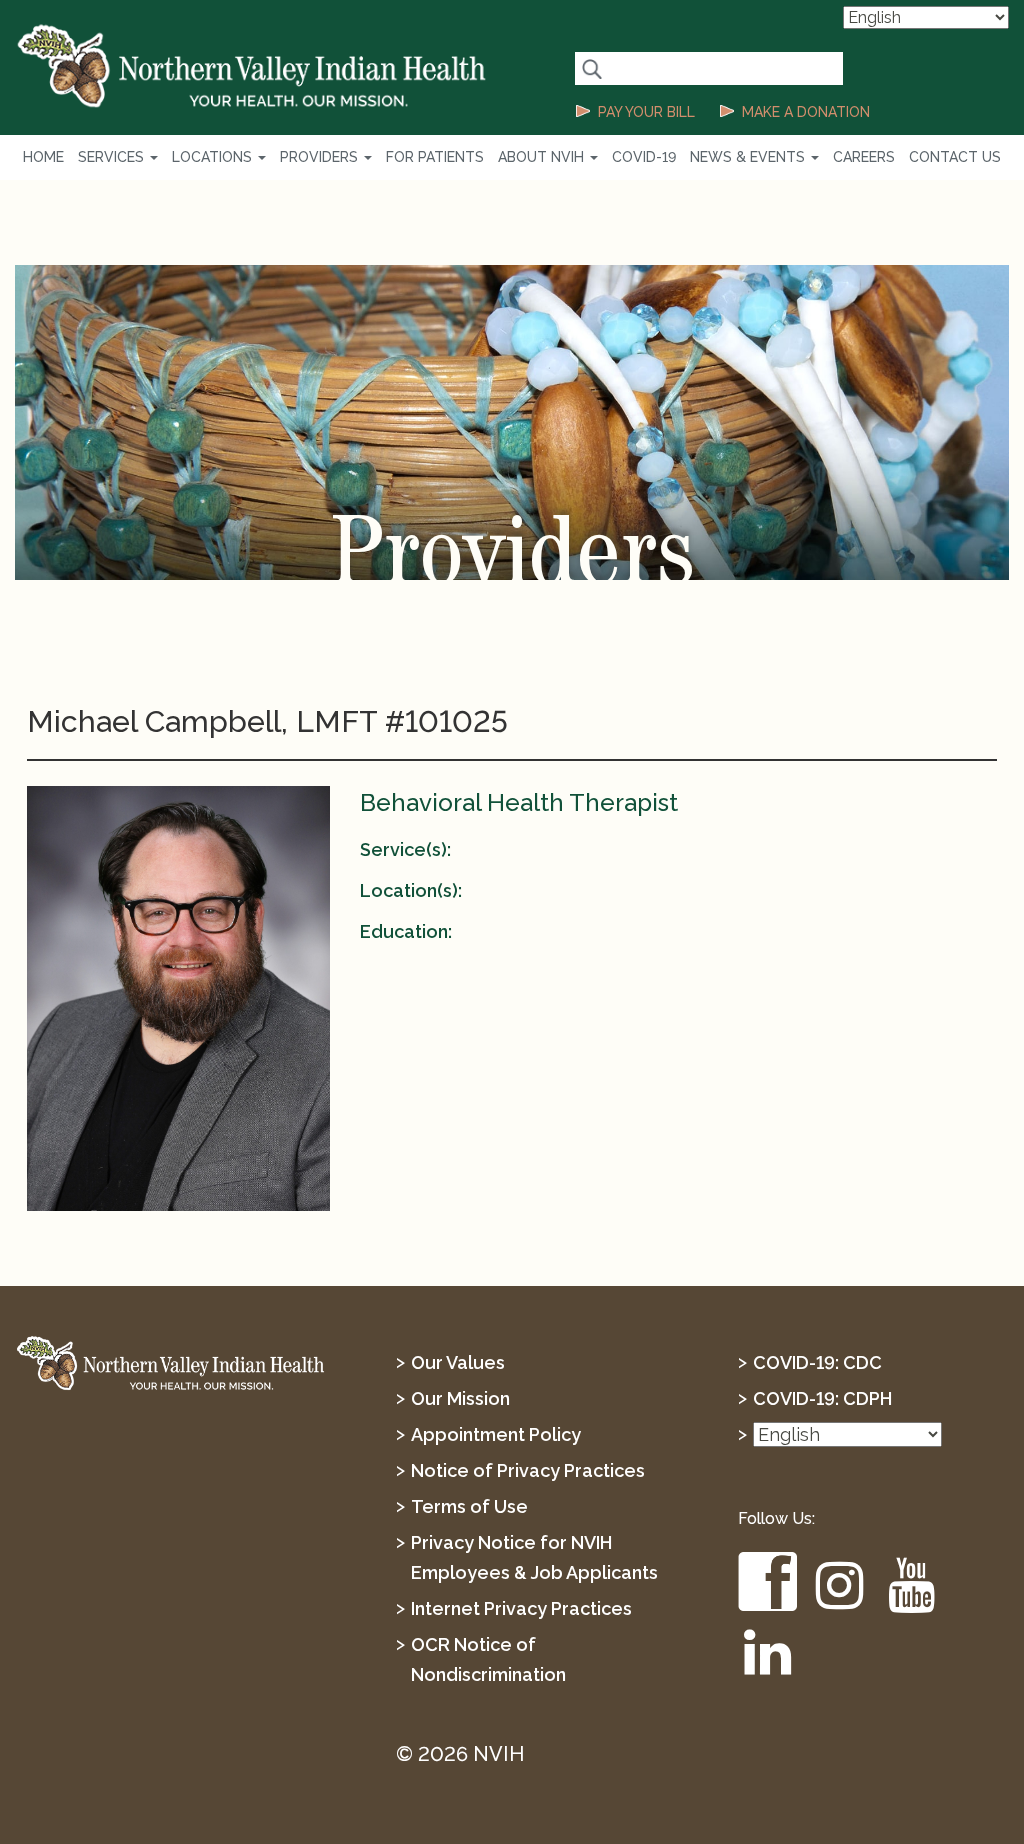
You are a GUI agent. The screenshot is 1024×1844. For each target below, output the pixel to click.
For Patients (435, 157)
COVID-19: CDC (817, 1362)
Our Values (458, 1362)
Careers (864, 157)
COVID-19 (644, 157)
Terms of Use (469, 1506)
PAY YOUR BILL (646, 112)
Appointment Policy (496, 1434)
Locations (214, 157)
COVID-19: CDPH (822, 1398)
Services (113, 157)
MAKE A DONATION (806, 112)
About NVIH (543, 157)
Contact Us (955, 157)
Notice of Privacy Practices (528, 1470)
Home (43, 157)
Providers (321, 157)
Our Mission (460, 1398)
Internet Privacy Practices (521, 1608)
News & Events (749, 157)
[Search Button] (591, 68)
